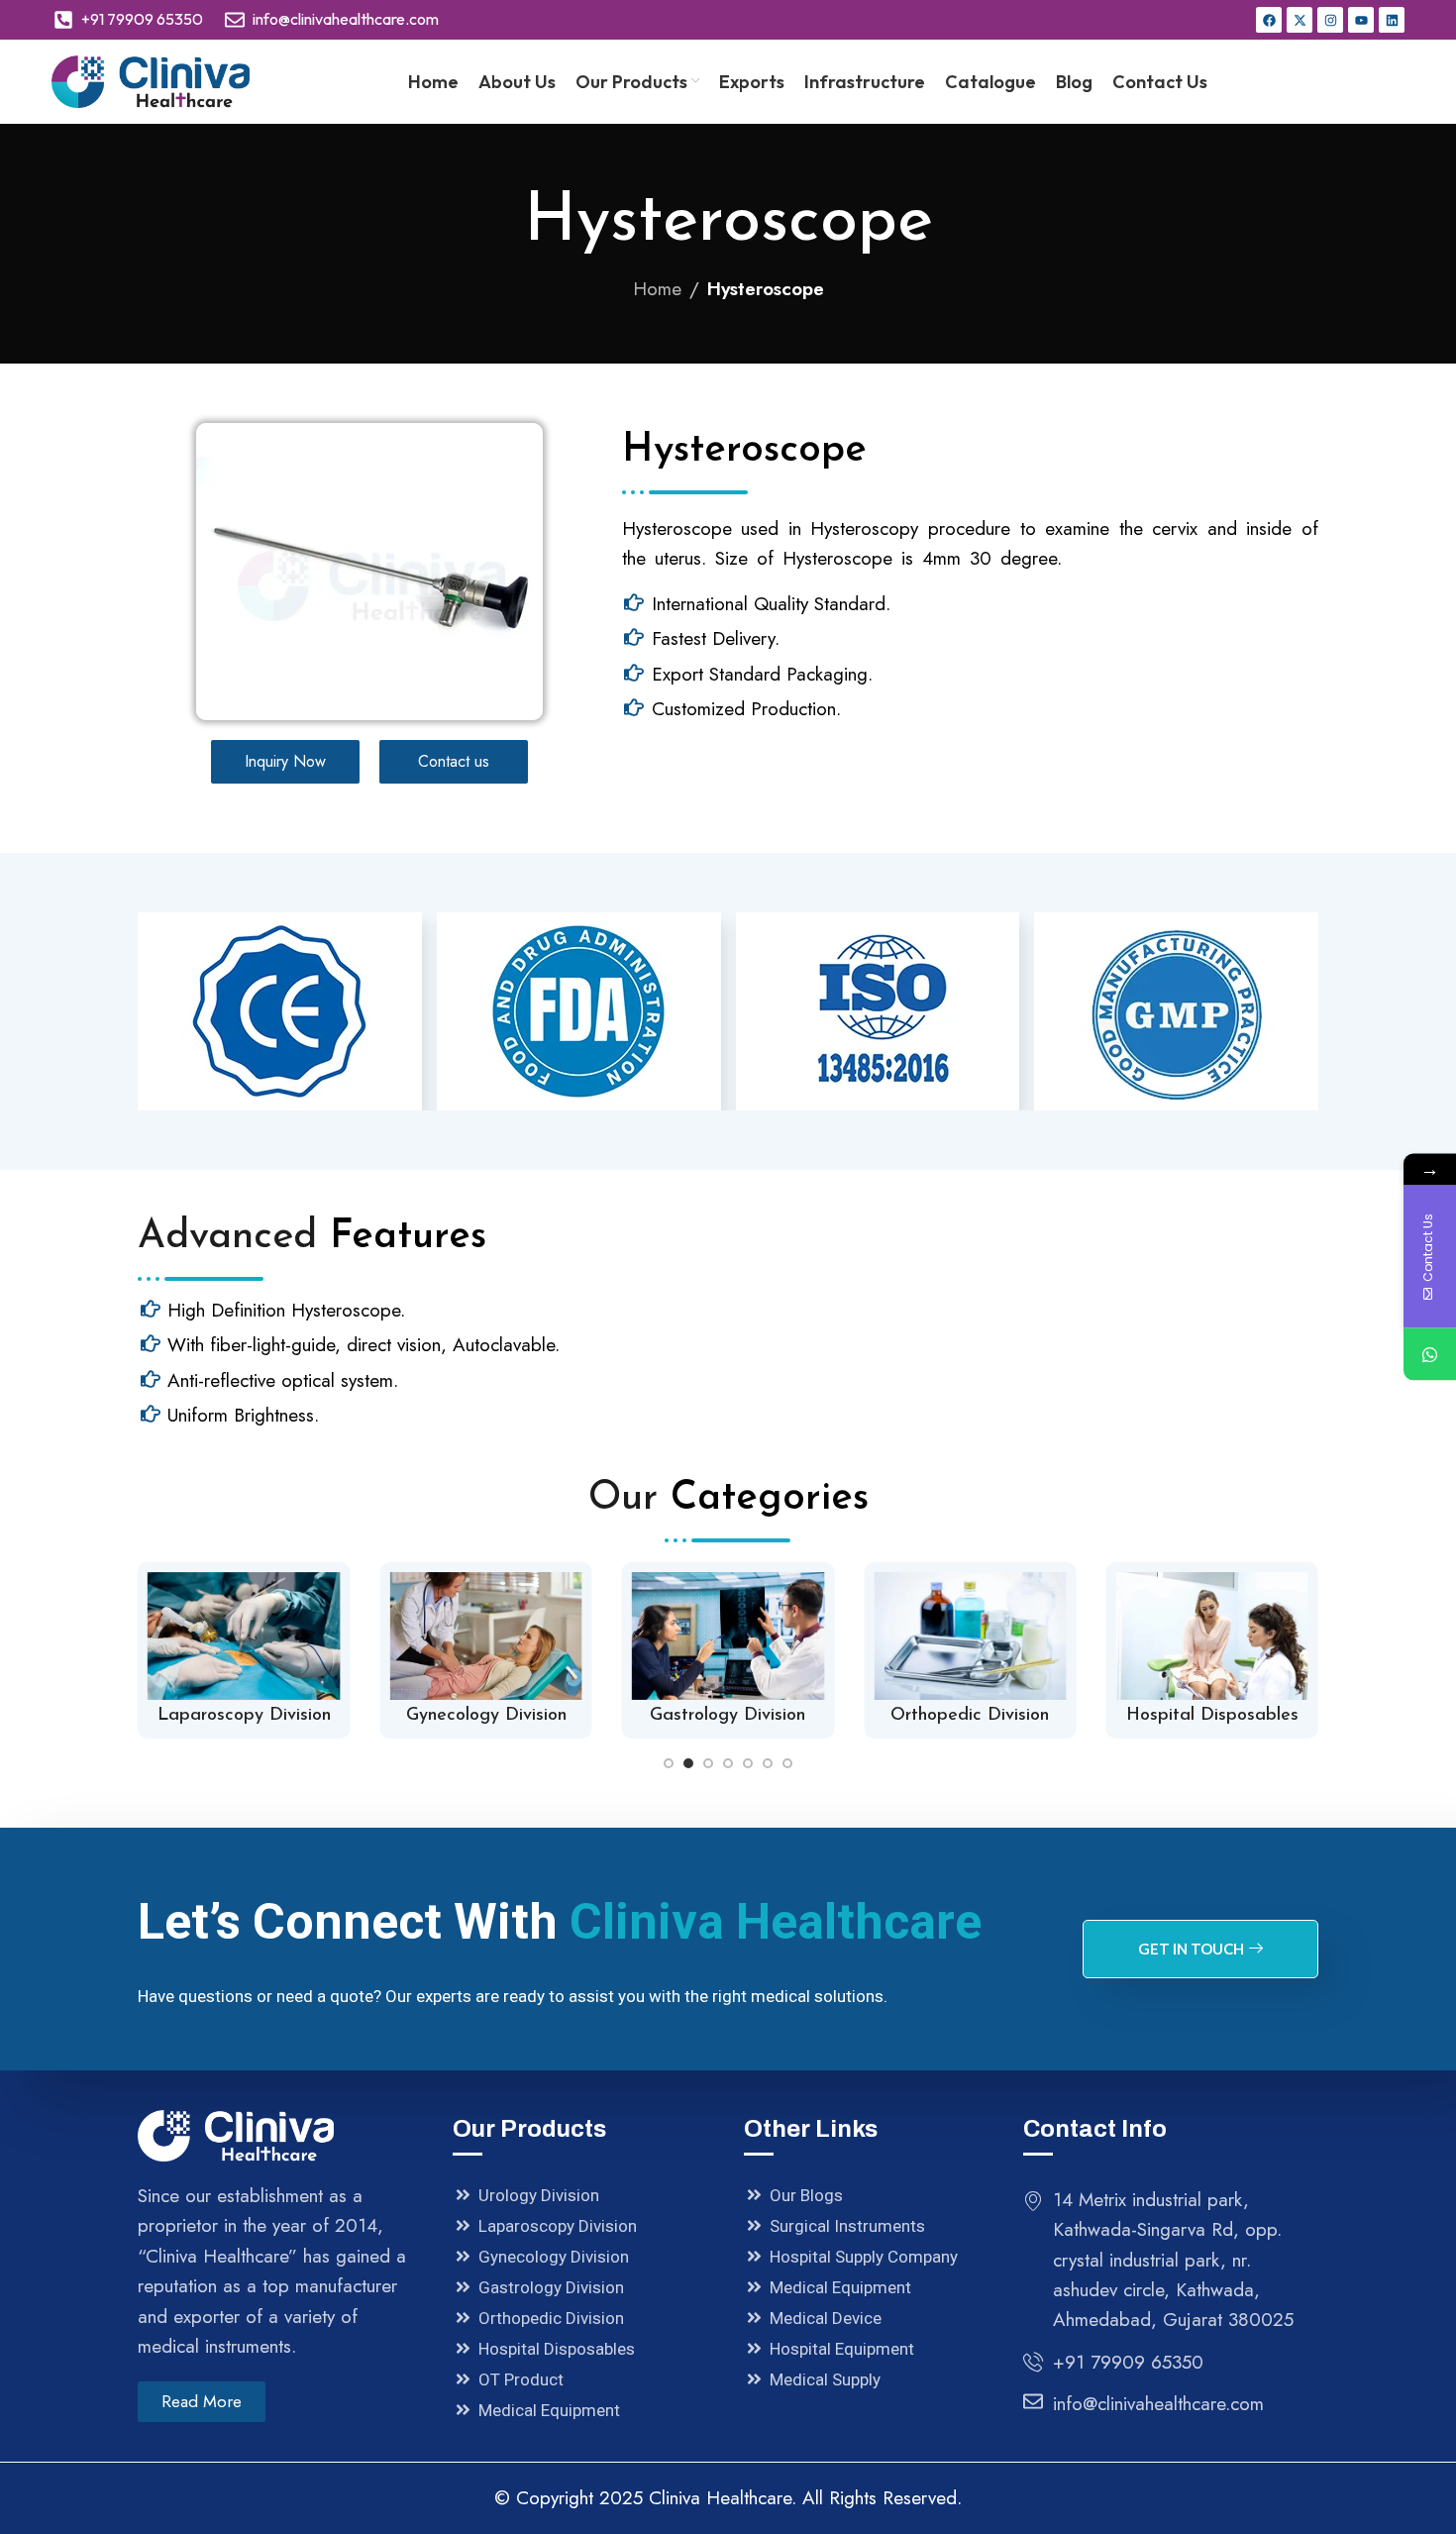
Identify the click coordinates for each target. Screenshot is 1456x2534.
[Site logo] (151, 80)
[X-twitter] (1300, 20)
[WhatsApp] (1430, 1355)
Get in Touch (1191, 1949)
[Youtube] (1361, 20)
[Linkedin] (1392, 20)
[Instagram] (1330, 20)
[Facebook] (1269, 20)
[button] (669, 1763)
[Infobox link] (244, 1650)
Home (657, 289)
